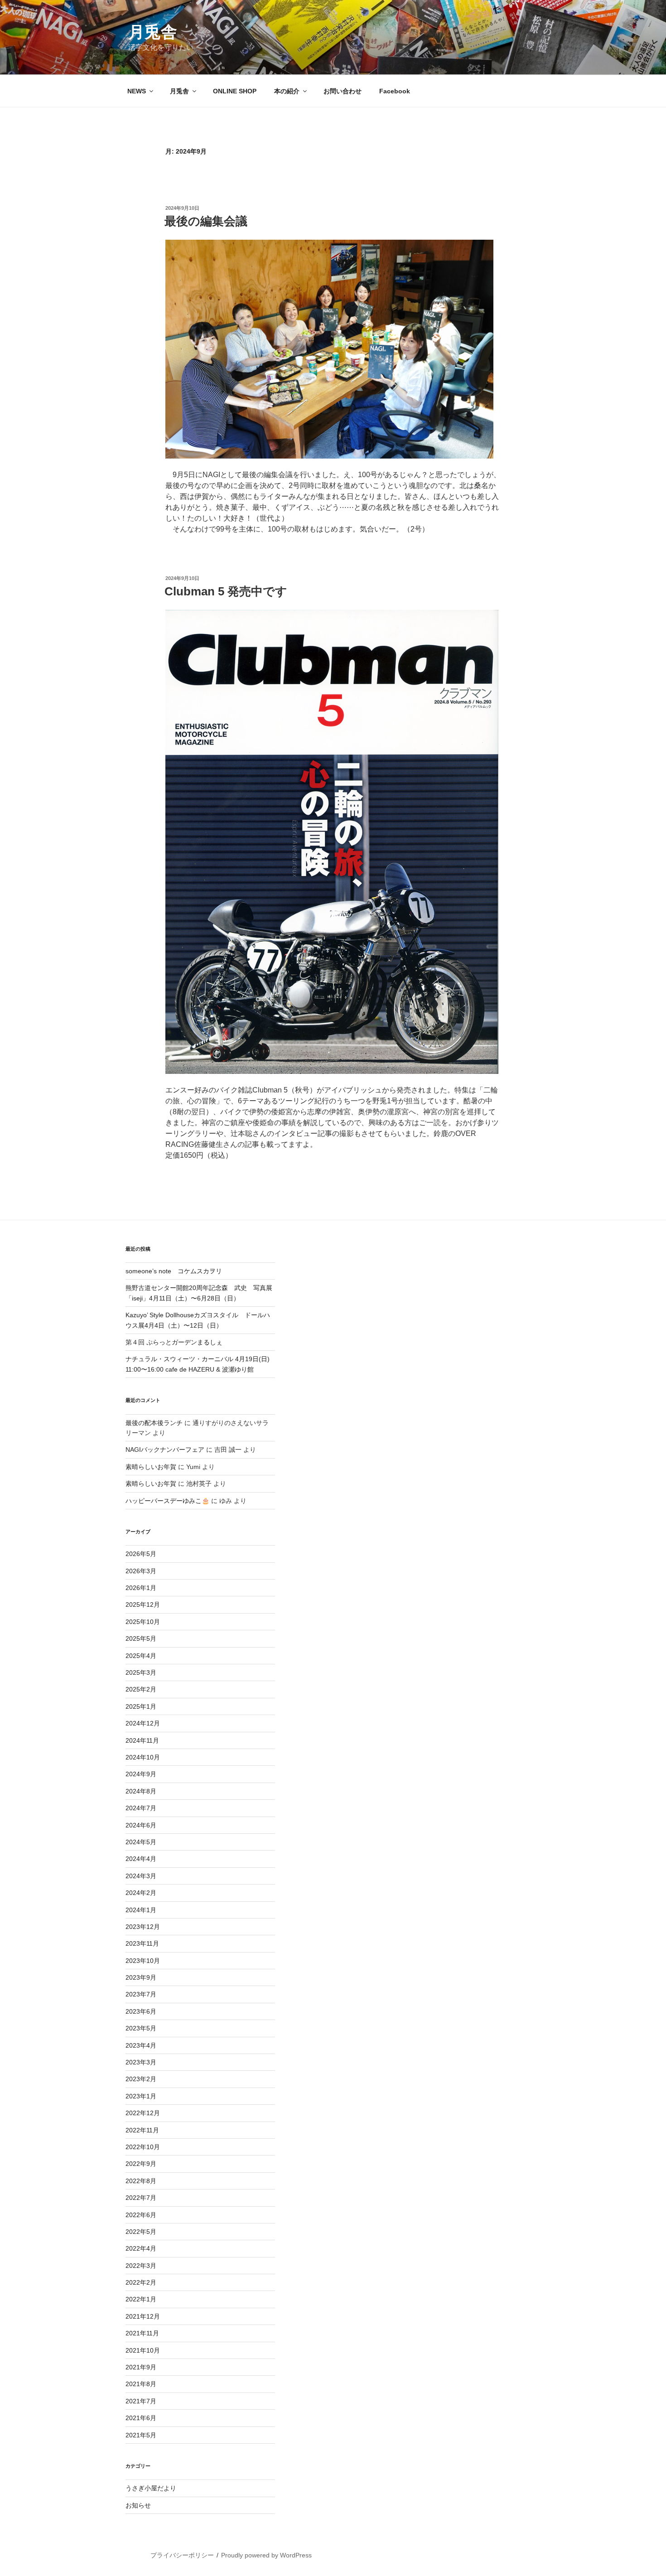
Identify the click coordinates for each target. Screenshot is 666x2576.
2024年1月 (141, 1910)
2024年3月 (141, 1876)
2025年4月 (141, 1656)
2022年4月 (141, 2248)
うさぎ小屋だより (151, 2488)
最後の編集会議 (206, 221)
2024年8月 (141, 1791)
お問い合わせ (343, 91)
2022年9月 (141, 2164)
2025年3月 (141, 1672)
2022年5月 (141, 2232)
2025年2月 (141, 1689)
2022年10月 (143, 2147)
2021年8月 (141, 2384)
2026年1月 (141, 1588)
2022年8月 (141, 2181)
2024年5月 (141, 1842)
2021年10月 (143, 2350)
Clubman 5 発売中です (226, 591)
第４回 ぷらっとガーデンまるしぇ (174, 1342)
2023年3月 (141, 2062)
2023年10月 (143, 1961)
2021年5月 (141, 2435)
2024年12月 (143, 1723)
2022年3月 (141, 2266)
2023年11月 (142, 1943)
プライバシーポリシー (182, 2555)
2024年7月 (141, 1808)
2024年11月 (142, 1740)
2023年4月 (141, 2045)
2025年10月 (143, 1622)
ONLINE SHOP (235, 91)
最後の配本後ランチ (154, 1423)
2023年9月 (141, 1977)
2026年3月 (141, 1571)
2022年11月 (142, 2130)
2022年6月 (141, 2215)
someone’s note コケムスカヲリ (174, 1271)
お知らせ (138, 2505)
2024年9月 (141, 1774)
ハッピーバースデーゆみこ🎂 (167, 1501)
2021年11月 (142, 2333)
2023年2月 (141, 2079)
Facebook (395, 91)
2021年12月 (143, 2316)
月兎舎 (153, 32)
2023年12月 (143, 1927)
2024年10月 (143, 1757)
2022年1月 (141, 2299)
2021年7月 (141, 2401)
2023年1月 (141, 2096)
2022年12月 (143, 2113)
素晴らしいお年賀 (151, 1467)
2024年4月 (141, 1859)
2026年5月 (141, 1554)
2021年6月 (141, 2418)
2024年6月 (141, 1825)
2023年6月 (141, 2011)
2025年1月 (141, 1706)
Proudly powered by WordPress (266, 2555)
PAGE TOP (644, 2491)
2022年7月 (141, 2198)
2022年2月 (141, 2282)
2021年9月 (141, 2367)
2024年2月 (141, 1893)
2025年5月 (141, 1638)
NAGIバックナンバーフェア (165, 1450)
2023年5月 (141, 2028)
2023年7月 (141, 1994)
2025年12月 (143, 1605)
